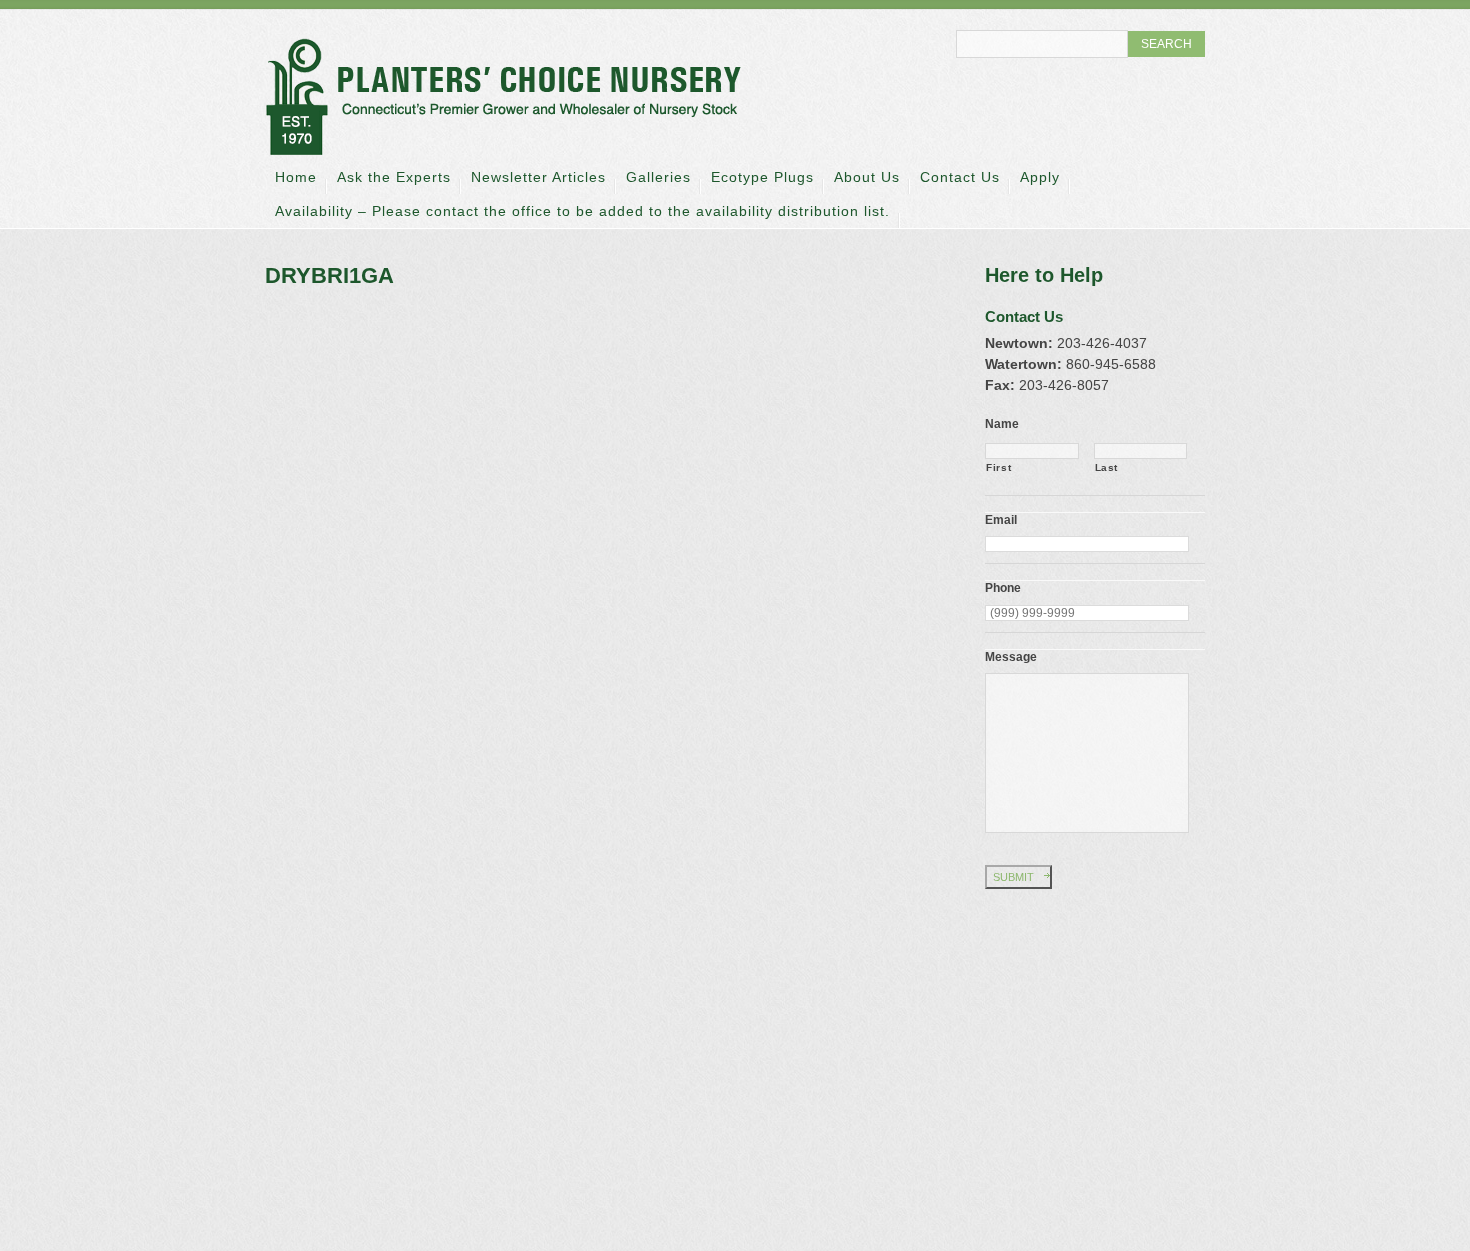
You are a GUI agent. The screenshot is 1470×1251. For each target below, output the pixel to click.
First (998, 467)
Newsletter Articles (538, 177)
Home (296, 177)
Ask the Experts (394, 177)
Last (1107, 467)
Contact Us (960, 177)
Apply (1040, 177)
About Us (867, 177)
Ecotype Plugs (762, 177)
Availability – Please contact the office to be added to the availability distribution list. (582, 211)
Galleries (658, 177)
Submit (1013, 877)
